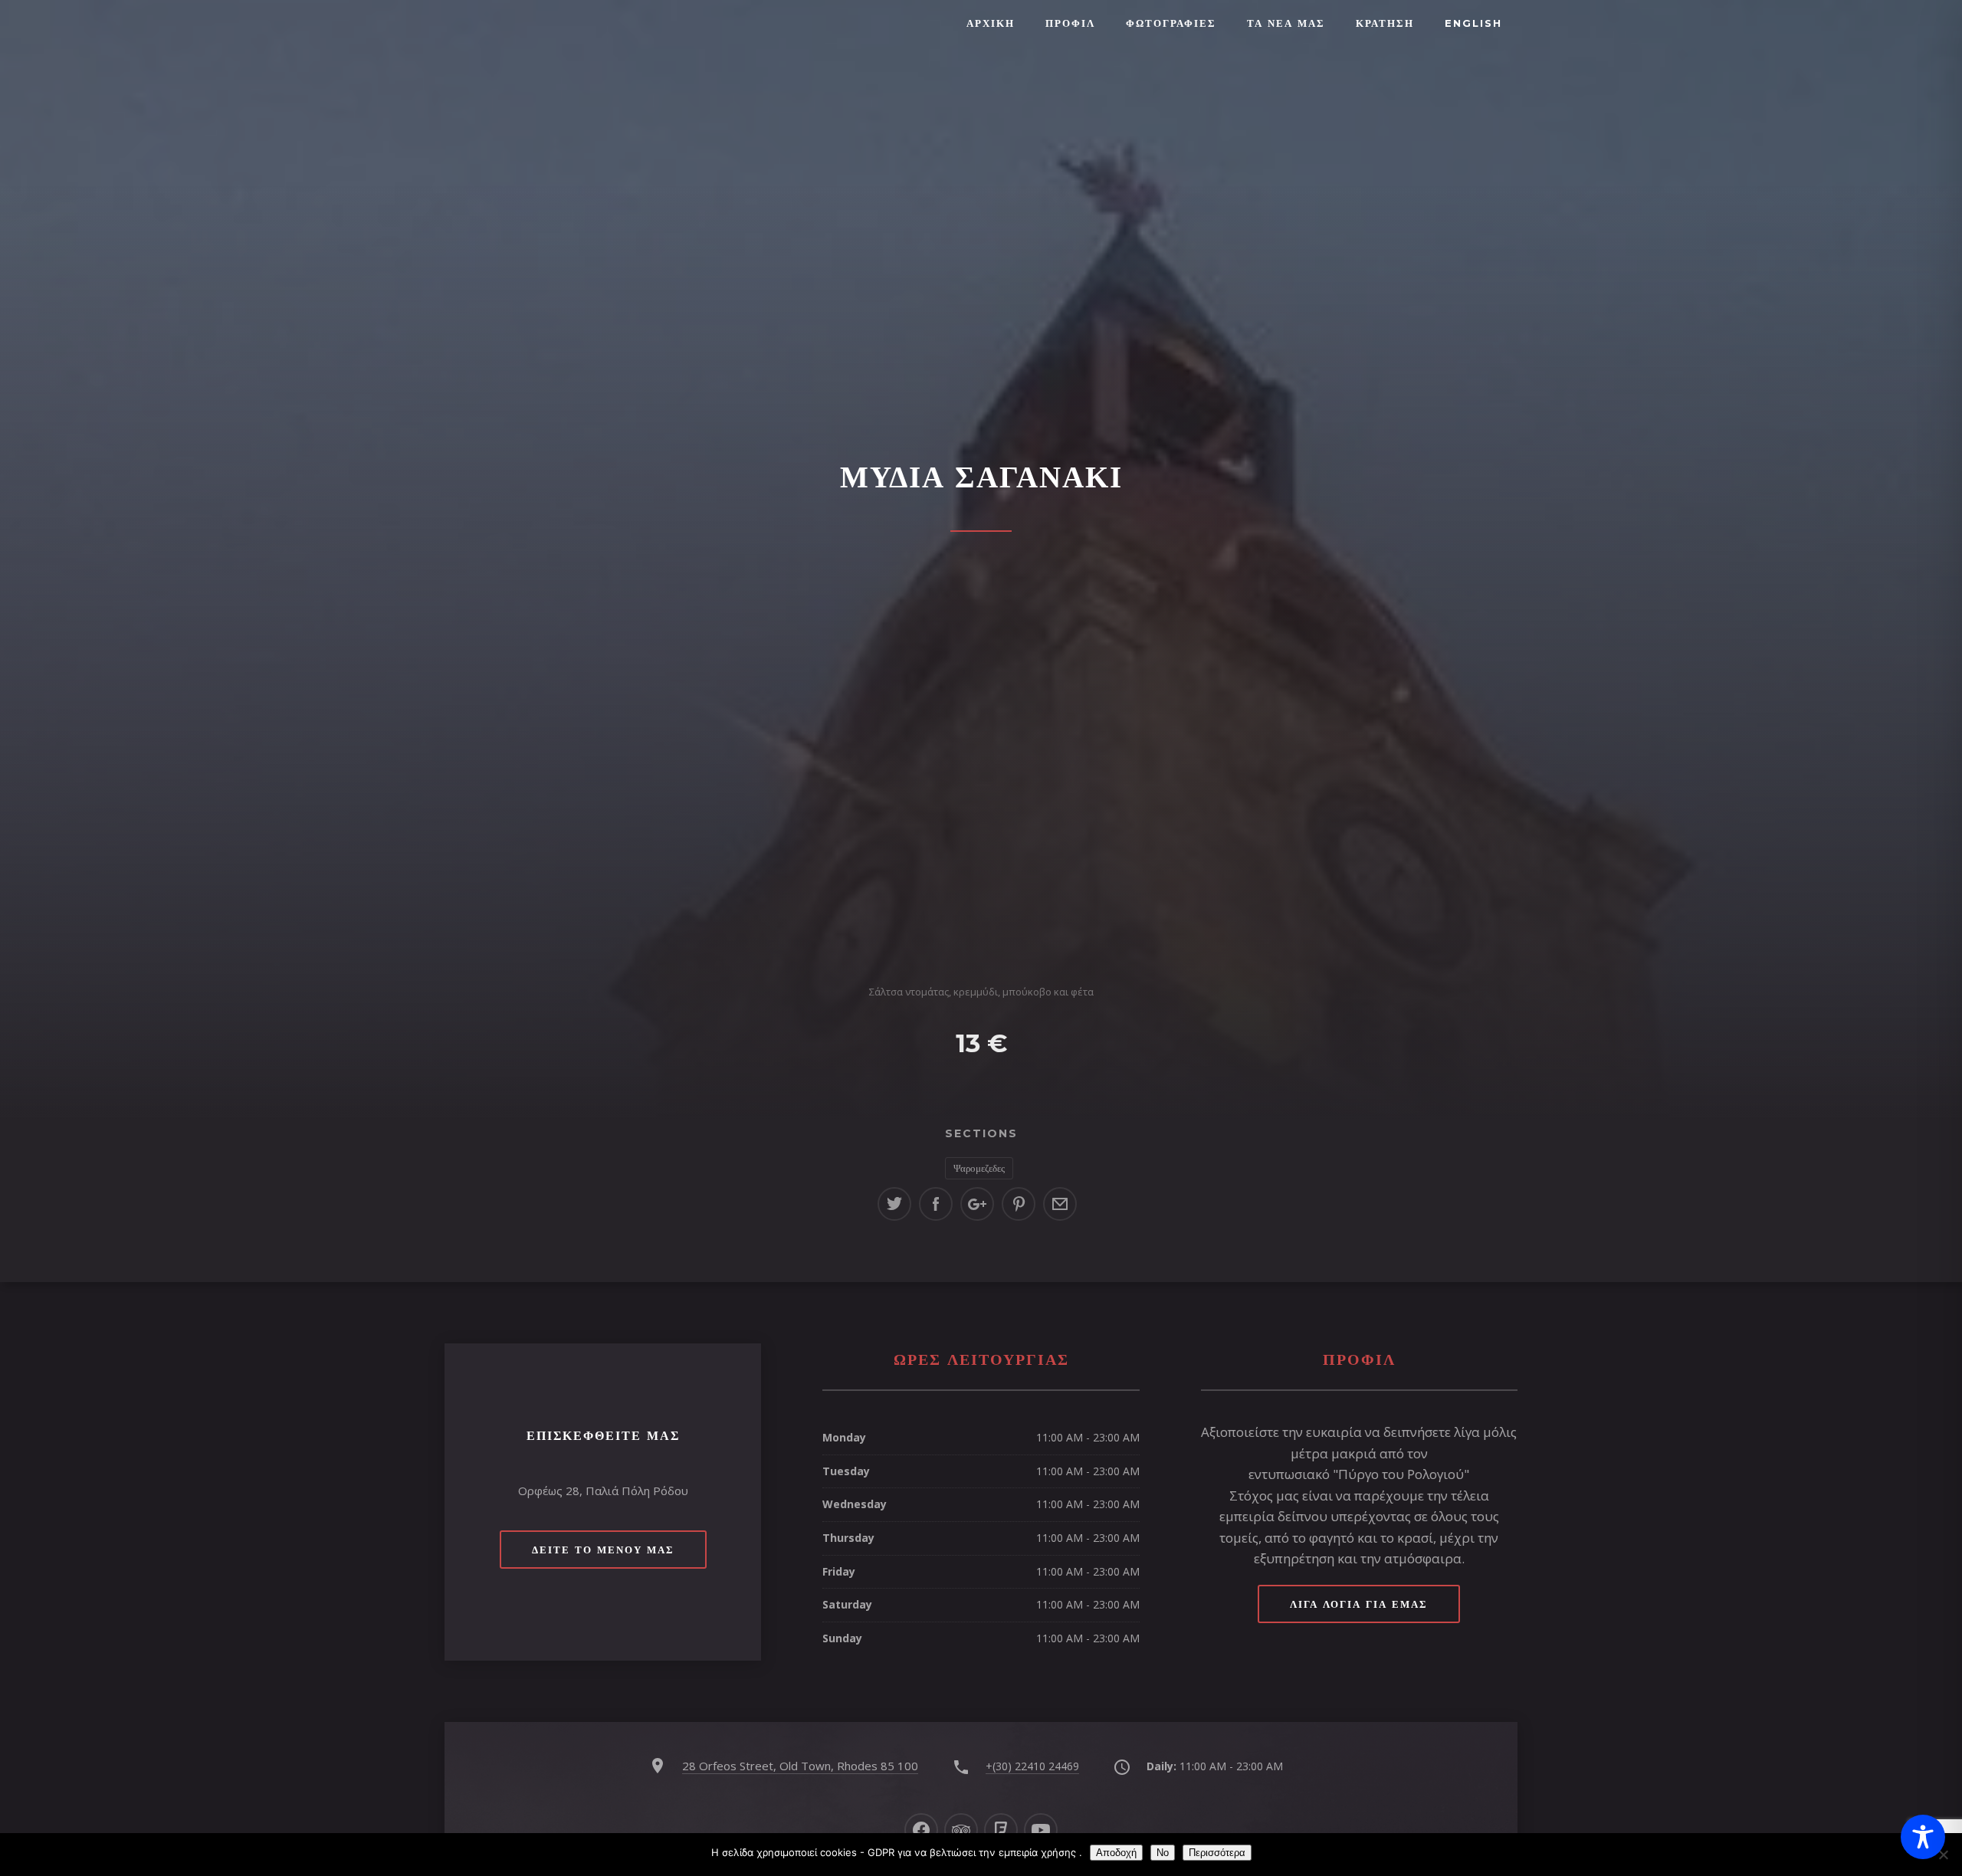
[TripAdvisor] (961, 1830)
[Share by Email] (1060, 1204)
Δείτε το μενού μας (603, 1550)
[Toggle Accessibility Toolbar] (1923, 1837)
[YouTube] (1041, 1830)
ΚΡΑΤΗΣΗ (1385, 23)
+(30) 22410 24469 (1032, 1766)
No (1163, 1853)
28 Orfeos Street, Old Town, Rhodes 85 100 (800, 1766)
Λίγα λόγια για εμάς (1359, 1604)
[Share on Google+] (977, 1204)
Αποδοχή (1116, 1853)
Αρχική (991, 23)
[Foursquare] (1001, 1830)
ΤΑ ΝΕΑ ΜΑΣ (1286, 23)
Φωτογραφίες (1171, 23)
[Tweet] (894, 1204)
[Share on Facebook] (936, 1204)
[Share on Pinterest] (1019, 1204)
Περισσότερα (1217, 1853)
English (1473, 23)
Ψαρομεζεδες (979, 1168)
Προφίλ (1070, 23)
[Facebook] (921, 1830)
